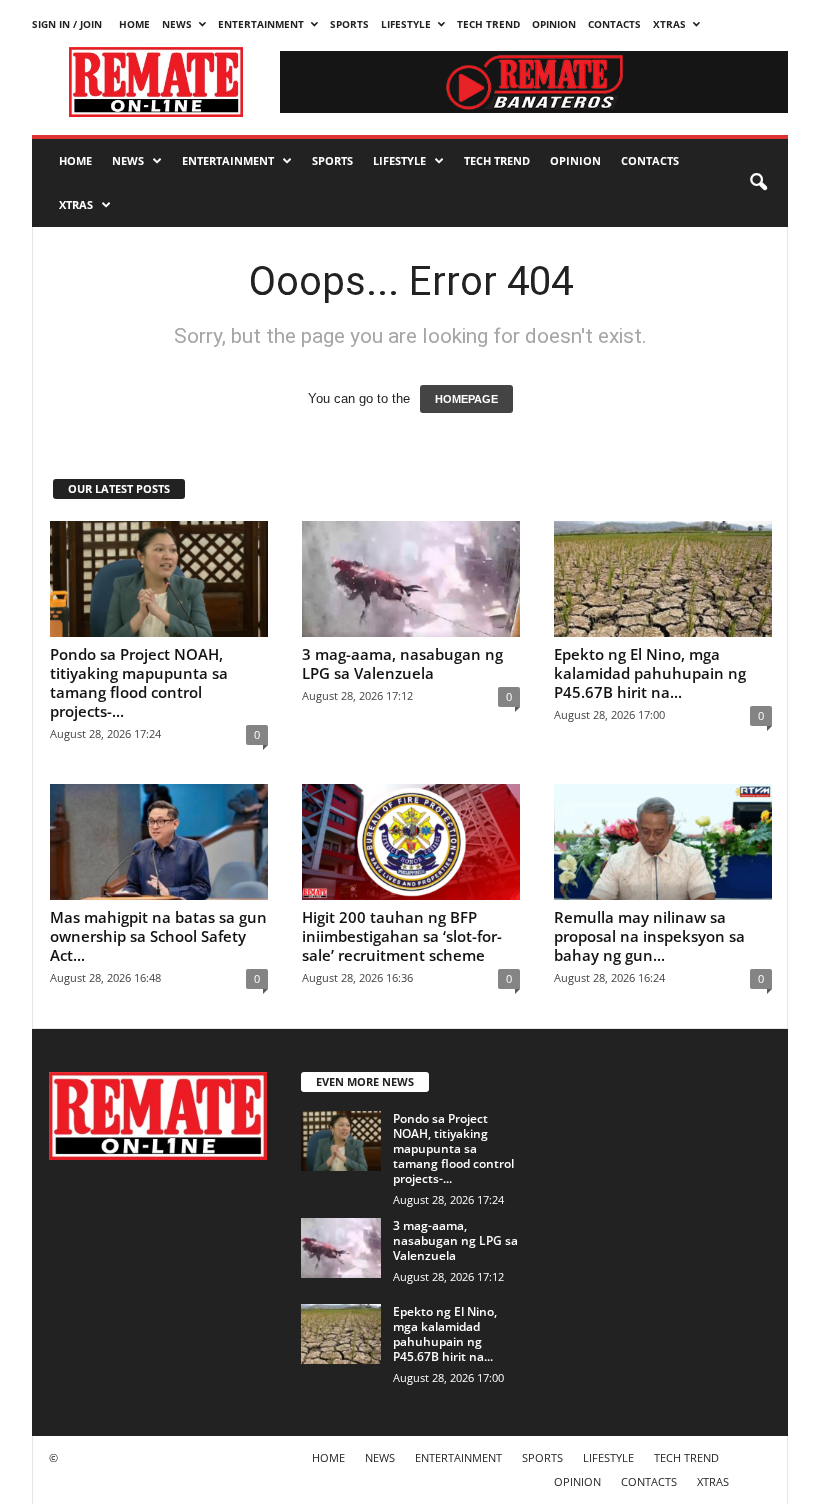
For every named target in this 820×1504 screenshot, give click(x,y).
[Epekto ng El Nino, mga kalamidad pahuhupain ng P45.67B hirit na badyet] (663, 579)
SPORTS (349, 24)
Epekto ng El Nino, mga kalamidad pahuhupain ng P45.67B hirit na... (650, 673)
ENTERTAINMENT (261, 24)
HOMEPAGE (466, 399)
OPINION (554, 24)
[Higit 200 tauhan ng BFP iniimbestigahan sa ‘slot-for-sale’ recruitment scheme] (411, 842)
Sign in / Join (67, 24)
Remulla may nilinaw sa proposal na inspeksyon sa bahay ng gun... (649, 936)
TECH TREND (488, 24)
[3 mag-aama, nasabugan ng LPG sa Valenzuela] (411, 579)
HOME (134, 24)
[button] (758, 183)
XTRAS (669, 24)
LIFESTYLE (406, 24)
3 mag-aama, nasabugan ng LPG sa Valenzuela (402, 663)
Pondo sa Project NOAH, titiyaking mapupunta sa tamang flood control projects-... (139, 682)
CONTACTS (614, 24)
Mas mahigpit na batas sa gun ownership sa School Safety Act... (158, 936)
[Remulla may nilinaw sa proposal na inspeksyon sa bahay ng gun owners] (663, 842)
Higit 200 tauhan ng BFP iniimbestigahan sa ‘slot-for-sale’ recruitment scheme (402, 936)
